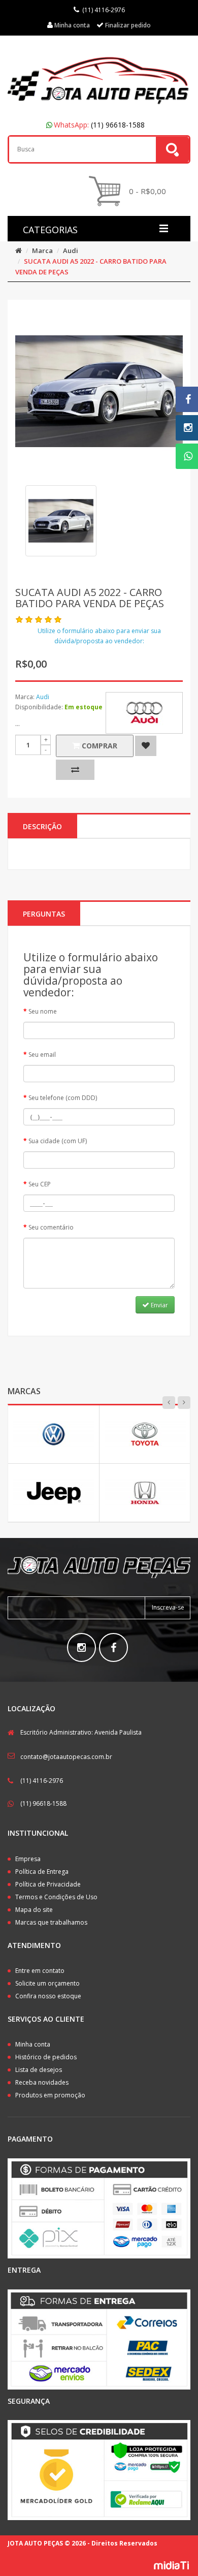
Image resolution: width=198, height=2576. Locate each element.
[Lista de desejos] (146, 746)
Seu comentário (51, 1227)
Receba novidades (42, 2082)
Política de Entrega (42, 1872)
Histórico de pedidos (46, 2057)
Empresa (28, 1859)
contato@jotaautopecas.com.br (66, 1757)
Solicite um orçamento (47, 1983)
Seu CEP (40, 1184)
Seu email (42, 1055)
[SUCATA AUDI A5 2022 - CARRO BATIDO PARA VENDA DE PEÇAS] (61, 521)
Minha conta (33, 2044)
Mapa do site (34, 1910)
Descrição (42, 826)
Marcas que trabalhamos (51, 1922)
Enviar (159, 1305)
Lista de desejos (39, 2070)
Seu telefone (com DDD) (63, 1098)
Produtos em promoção (50, 2095)
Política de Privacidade (48, 1884)
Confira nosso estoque (48, 1996)
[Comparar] (75, 770)
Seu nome (43, 1011)
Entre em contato (40, 1971)
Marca (42, 250)
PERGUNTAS (44, 914)
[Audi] (144, 713)
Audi (71, 250)
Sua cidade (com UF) (58, 1141)
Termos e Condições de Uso (56, 1897)
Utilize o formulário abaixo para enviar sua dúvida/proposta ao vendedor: (99, 636)
